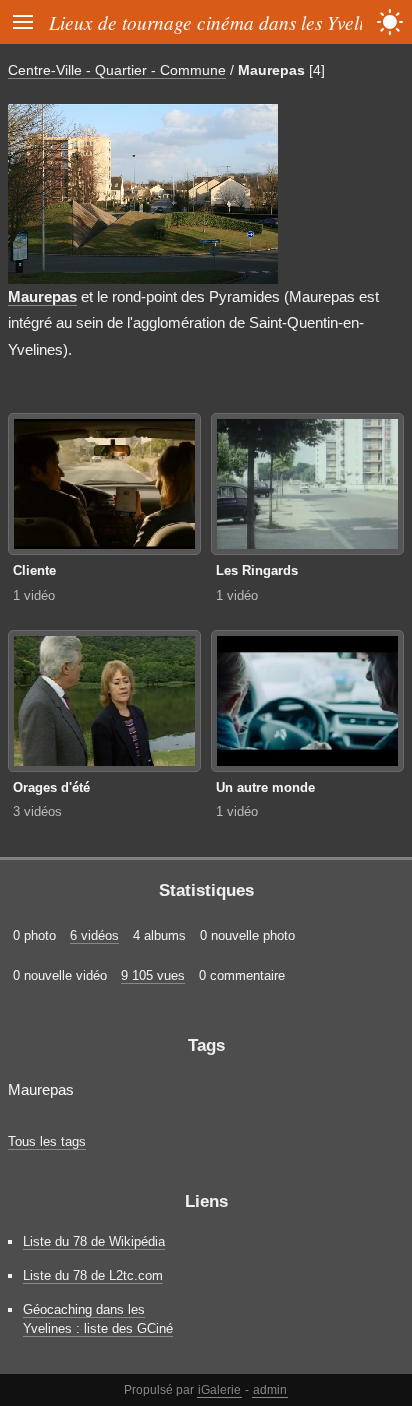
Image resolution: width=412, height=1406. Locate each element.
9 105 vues (153, 975)
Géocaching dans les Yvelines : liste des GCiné (98, 1319)
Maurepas (271, 70)
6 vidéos (94, 935)
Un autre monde (265, 787)
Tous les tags (47, 1141)
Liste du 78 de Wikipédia (94, 1241)
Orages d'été (51, 787)
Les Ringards (257, 570)
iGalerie (219, 1390)
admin (270, 1390)
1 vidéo (34, 595)
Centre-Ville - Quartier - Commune (117, 70)
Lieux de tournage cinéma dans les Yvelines (219, 22)
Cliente (34, 570)
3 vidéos (37, 811)
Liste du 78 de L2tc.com (93, 1275)
